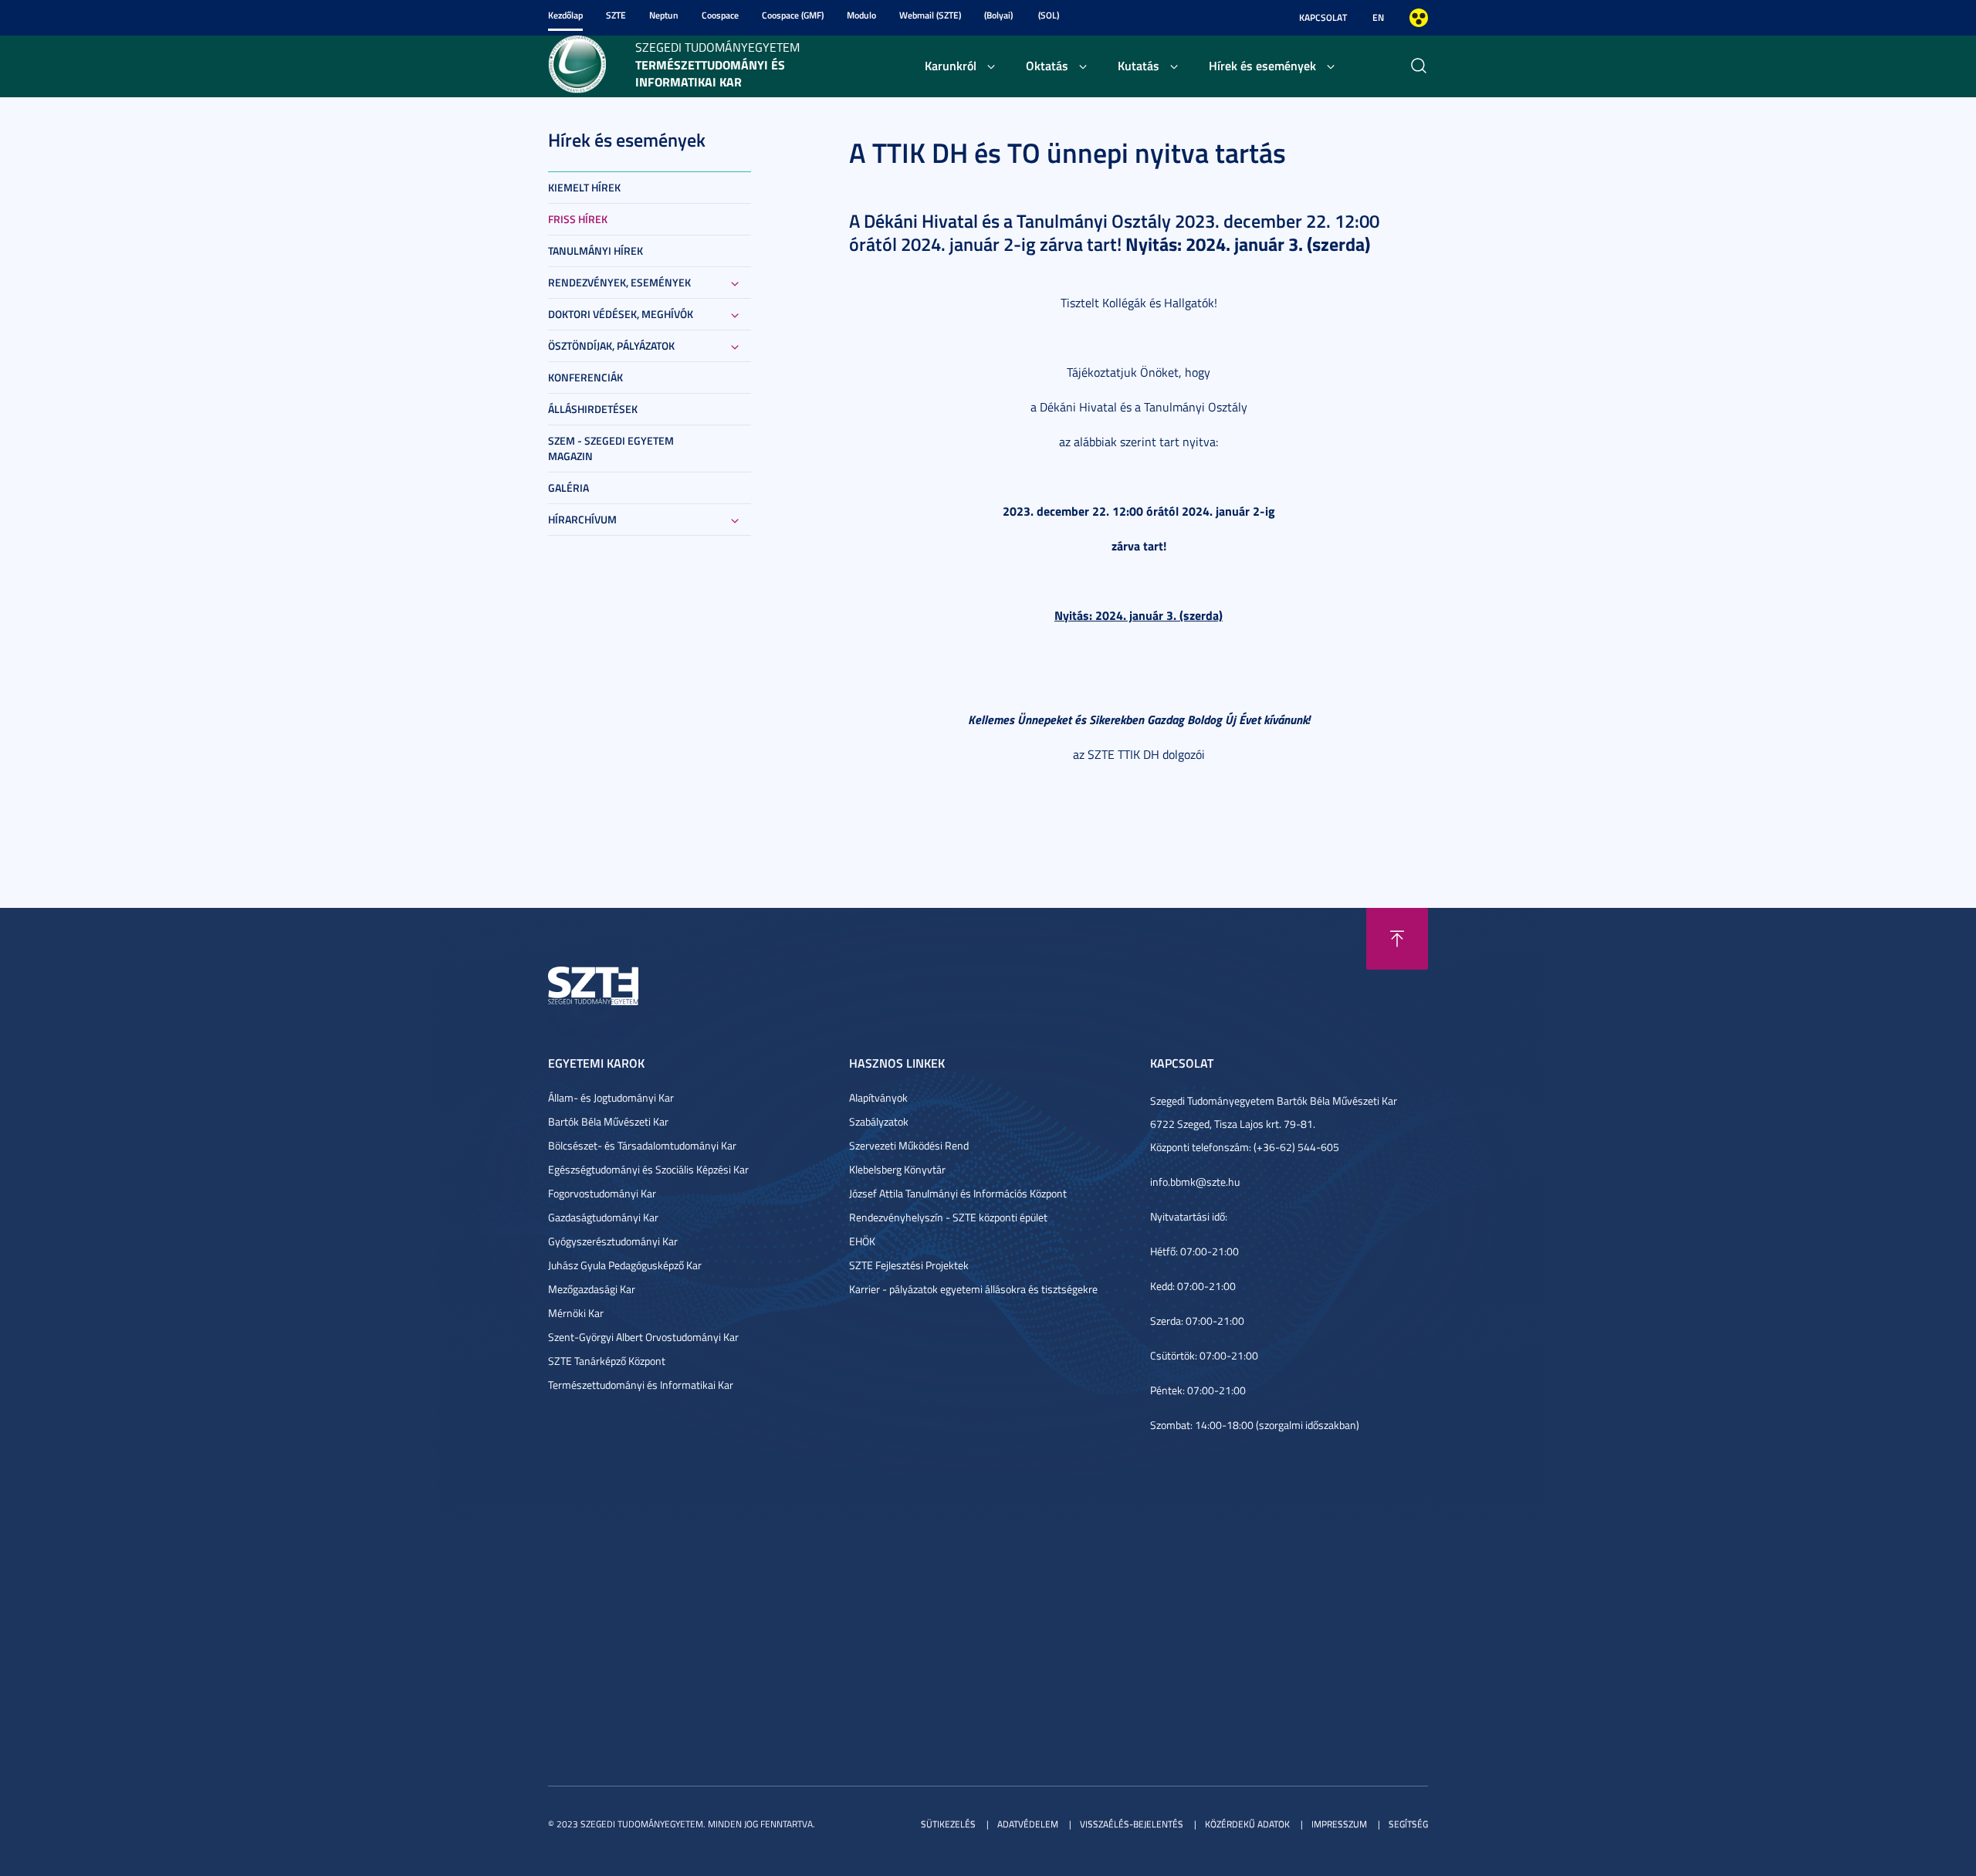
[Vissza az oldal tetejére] (1397, 939)
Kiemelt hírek (584, 187)
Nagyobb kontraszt (1419, 18)
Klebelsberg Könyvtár (897, 1169)
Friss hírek (578, 219)
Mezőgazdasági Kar (592, 1289)
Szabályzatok (879, 1121)
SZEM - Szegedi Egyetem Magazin (611, 448)
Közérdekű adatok (1247, 1824)
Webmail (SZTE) (930, 15)
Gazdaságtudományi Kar (603, 1217)
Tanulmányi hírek (596, 251)
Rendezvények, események (619, 282)
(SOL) (1049, 15)
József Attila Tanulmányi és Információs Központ (958, 1193)
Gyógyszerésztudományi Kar (613, 1241)
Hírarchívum (582, 519)
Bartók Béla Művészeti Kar (608, 1121)
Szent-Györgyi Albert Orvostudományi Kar (643, 1337)
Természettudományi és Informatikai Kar (641, 1385)
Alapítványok (878, 1097)
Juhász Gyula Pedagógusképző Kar (625, 1265)
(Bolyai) (998, 15)
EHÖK (862, 1241)
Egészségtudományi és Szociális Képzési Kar (648, 1169)
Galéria (568, 488)
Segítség (1408, 1824)
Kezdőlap (565, 15)
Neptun (664, 15)
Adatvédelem (1028, 1824)
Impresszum (1339, 1824)
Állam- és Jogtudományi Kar (611, 1097)
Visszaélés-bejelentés (1132, 1824)
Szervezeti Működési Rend (909, 1145)
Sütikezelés (948, 1824)
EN (1378, 17)
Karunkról (951, 65)
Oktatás (1047, 65)
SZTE (616, 15)
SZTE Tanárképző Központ (607, 1361)
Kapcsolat (1323, 17)
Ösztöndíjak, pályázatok (611, 345)
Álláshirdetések (593, 409)
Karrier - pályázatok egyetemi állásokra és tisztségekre (973, 1289)
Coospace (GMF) (793, 15)
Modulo (861, 15)
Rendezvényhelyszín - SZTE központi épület (948, 1217)
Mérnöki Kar (576, 1313)
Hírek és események (1262, 65)
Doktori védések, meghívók (621, 314)
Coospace (720, 15)
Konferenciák (585, 377)
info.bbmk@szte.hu (1195, 1182)
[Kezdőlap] (577, 63)
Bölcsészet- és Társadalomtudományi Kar (642, 1145)
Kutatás (1139, 65)
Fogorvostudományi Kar (602, 1193)
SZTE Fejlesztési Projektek (909, 1265)
